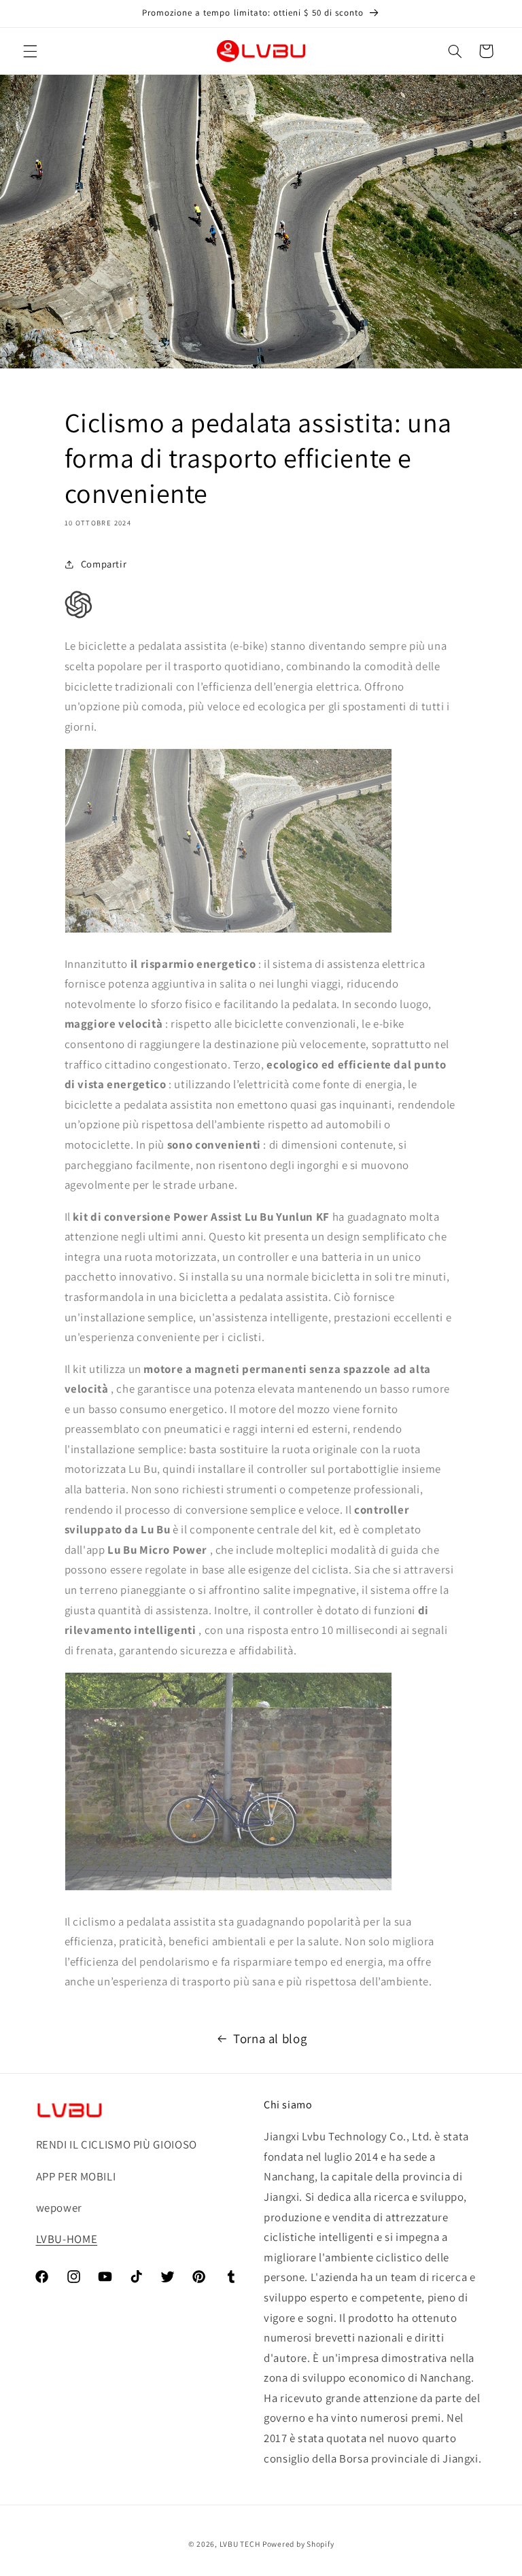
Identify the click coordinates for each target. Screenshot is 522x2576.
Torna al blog (270, 2038)
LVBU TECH (240, 2544)
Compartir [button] (104, 564)
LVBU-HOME (67, 2239)
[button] (30, 51)
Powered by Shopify (298, 2544)
